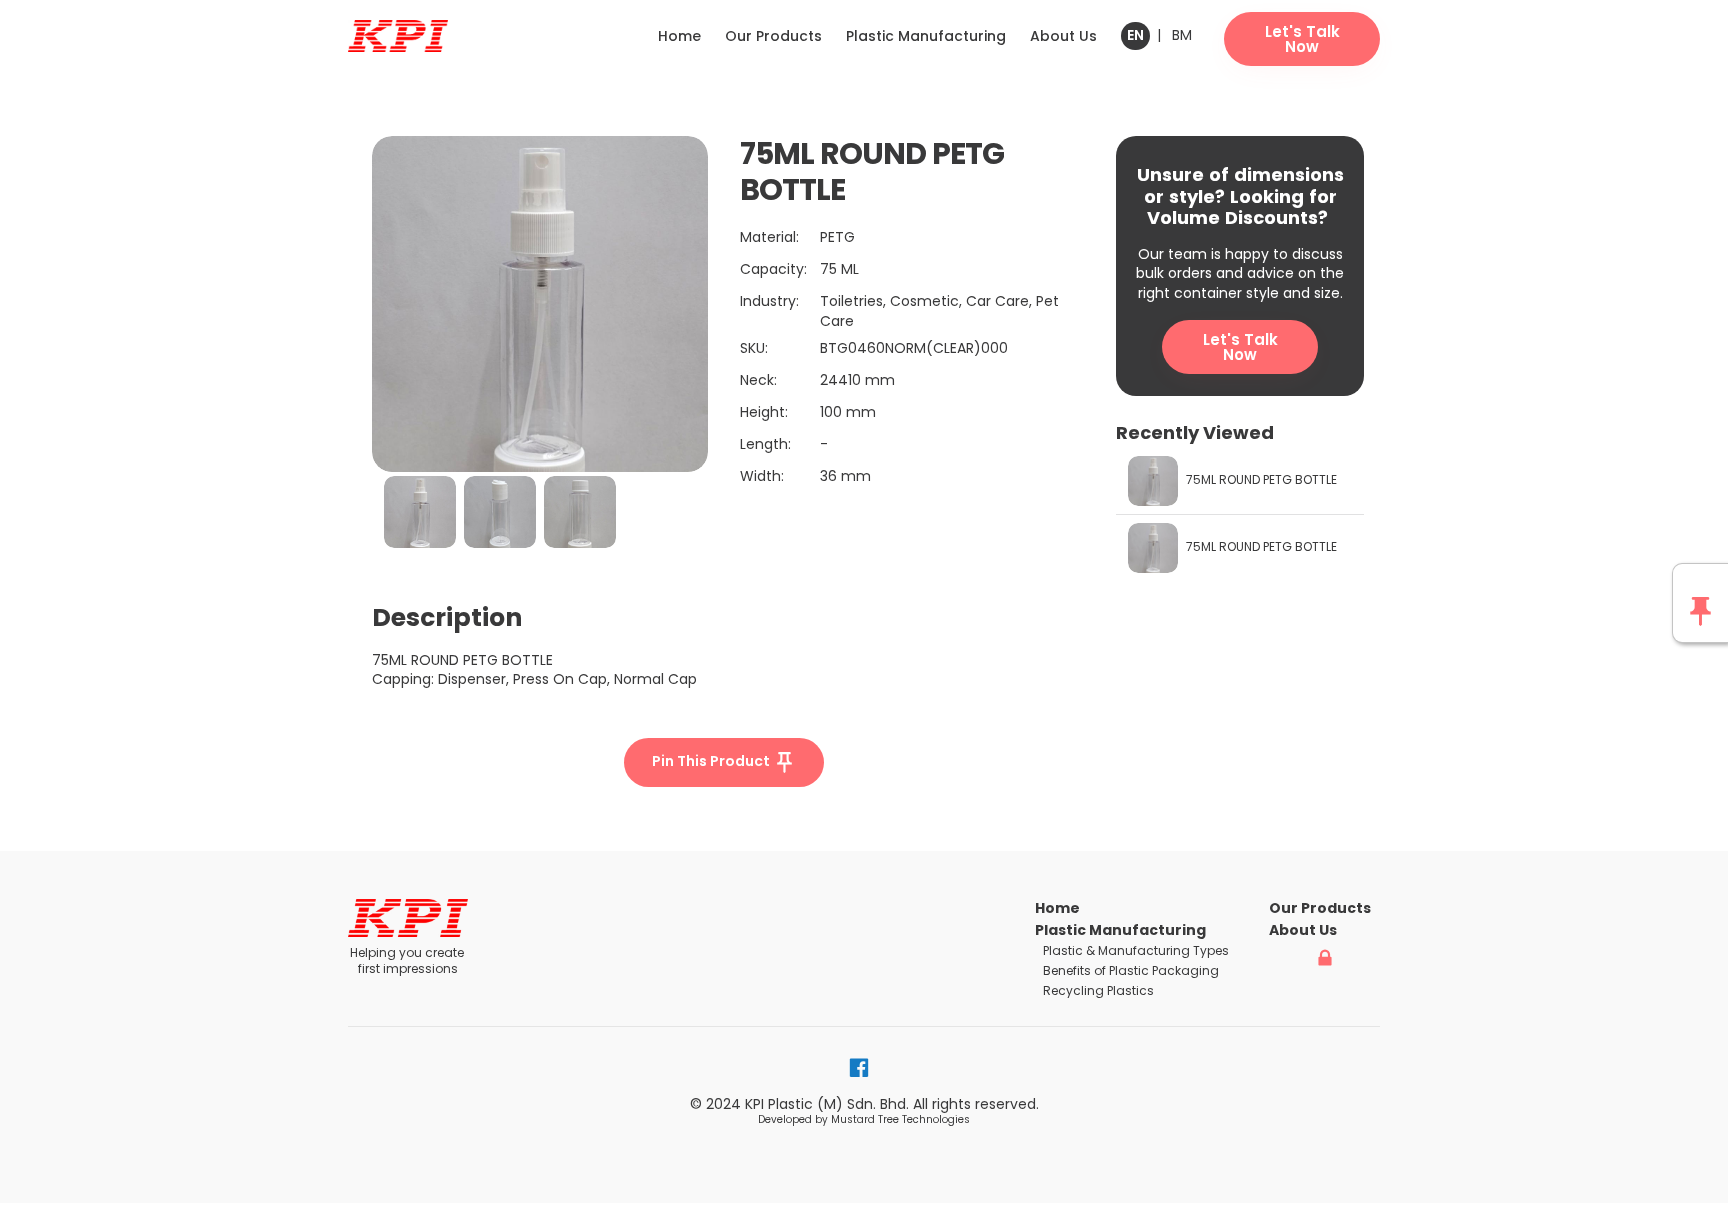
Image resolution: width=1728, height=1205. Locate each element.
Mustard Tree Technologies (900, 1119)
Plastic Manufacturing (926, 36)
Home (679, 36)
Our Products (773, 36)
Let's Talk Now (1240, 347)
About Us (1063, 36)
